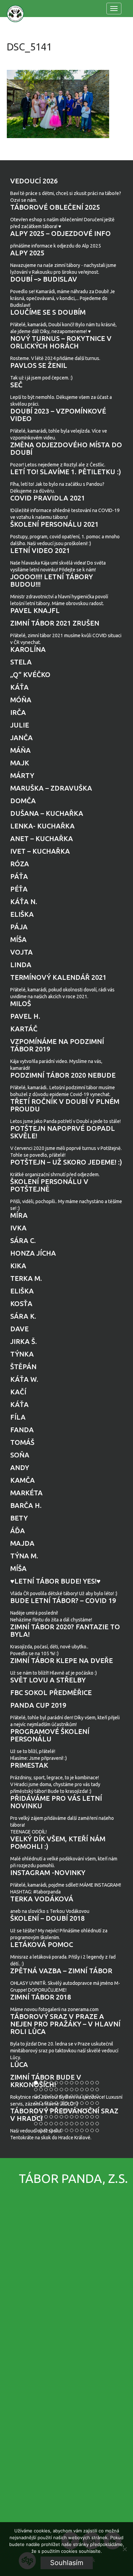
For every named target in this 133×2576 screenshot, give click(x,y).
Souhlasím (67, 2563)
